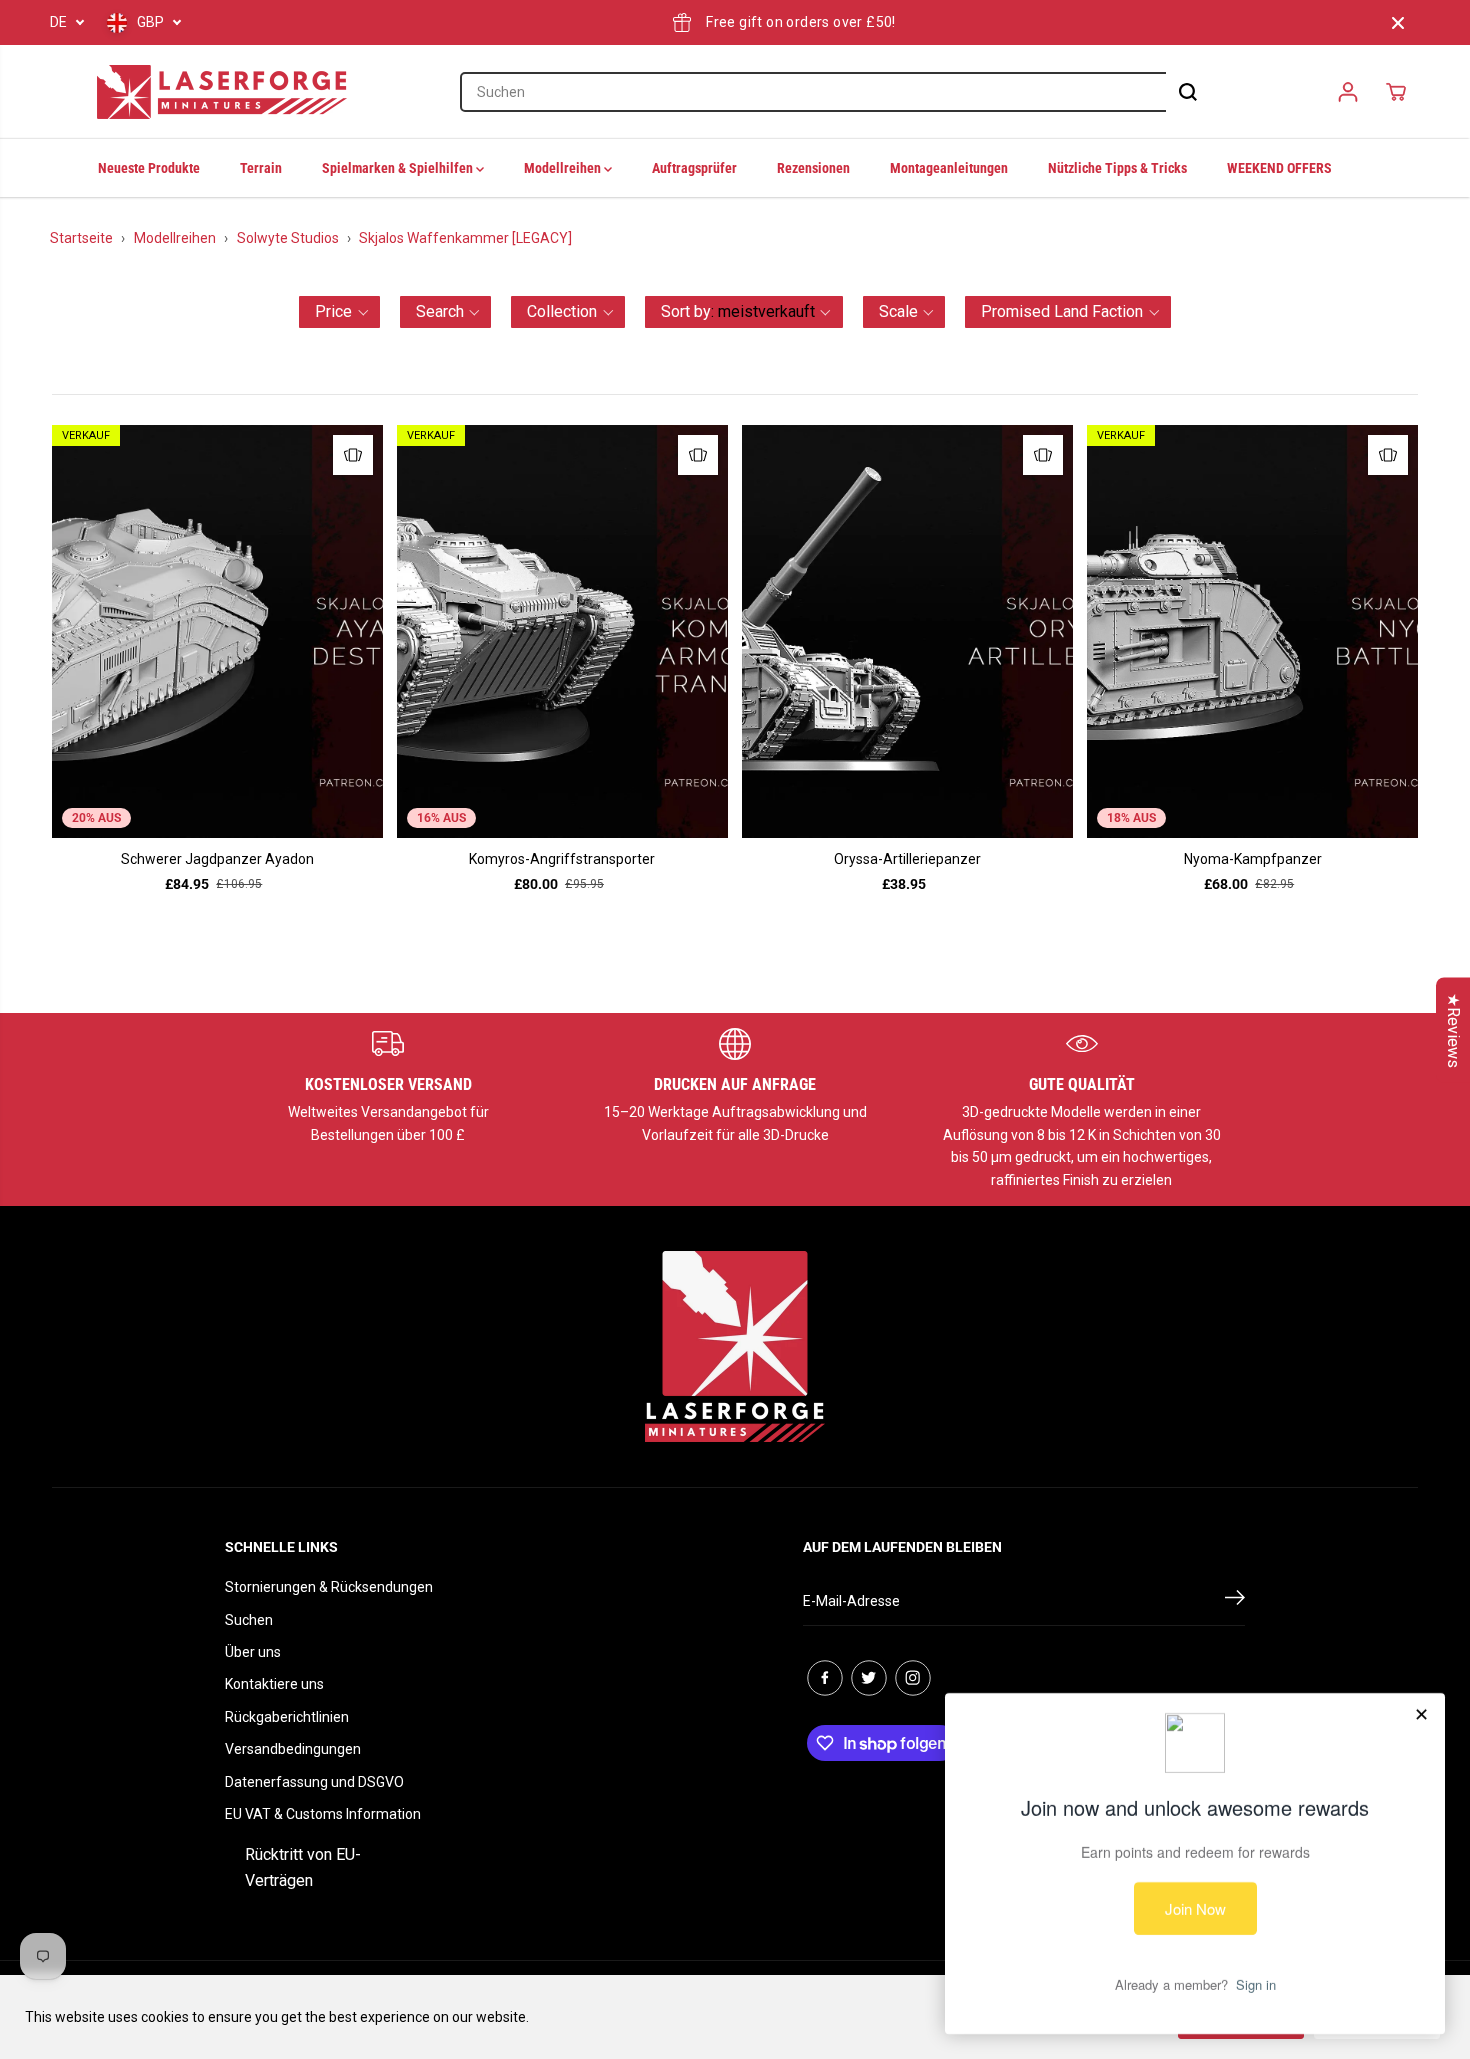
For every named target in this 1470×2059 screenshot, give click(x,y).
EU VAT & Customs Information (323, 1814)
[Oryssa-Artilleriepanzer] (907, 632)
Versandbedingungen (293, 1749)
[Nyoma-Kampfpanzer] (1252, 632)
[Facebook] (825, 1678)
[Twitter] (869, 1678)
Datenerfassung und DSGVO (314, 1782)
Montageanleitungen (949, 168)
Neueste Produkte (149, 168)
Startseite (81, 238)
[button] (339, 312)
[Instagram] (913, 1678)
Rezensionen (813, 168)
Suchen (249, 1620)
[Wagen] (1396, 92)
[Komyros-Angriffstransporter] (562, 632)
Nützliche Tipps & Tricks (1117, 168)
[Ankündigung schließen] (1398, 23)
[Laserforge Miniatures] (222, 92)
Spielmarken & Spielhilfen (399, 168)
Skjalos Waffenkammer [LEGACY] (465, 238)
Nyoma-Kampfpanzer (1253, 859)
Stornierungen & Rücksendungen (329, 1587)
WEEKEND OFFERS (1279, 168)
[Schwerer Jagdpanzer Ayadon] (217, 632)
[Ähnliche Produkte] (353, 455)
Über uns (253, 1652)
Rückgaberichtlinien (287, 1717)
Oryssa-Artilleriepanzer (907, 859)
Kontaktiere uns (274, 1684)
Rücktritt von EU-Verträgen (303, 1867)
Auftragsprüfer (694, 168)
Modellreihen (564, 168)
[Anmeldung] (1348, 92)
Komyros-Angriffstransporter (562, 859)
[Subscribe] (1235, 1601)
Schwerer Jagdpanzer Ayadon (217, 859)
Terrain (261, 168)
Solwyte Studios (288, 238)
